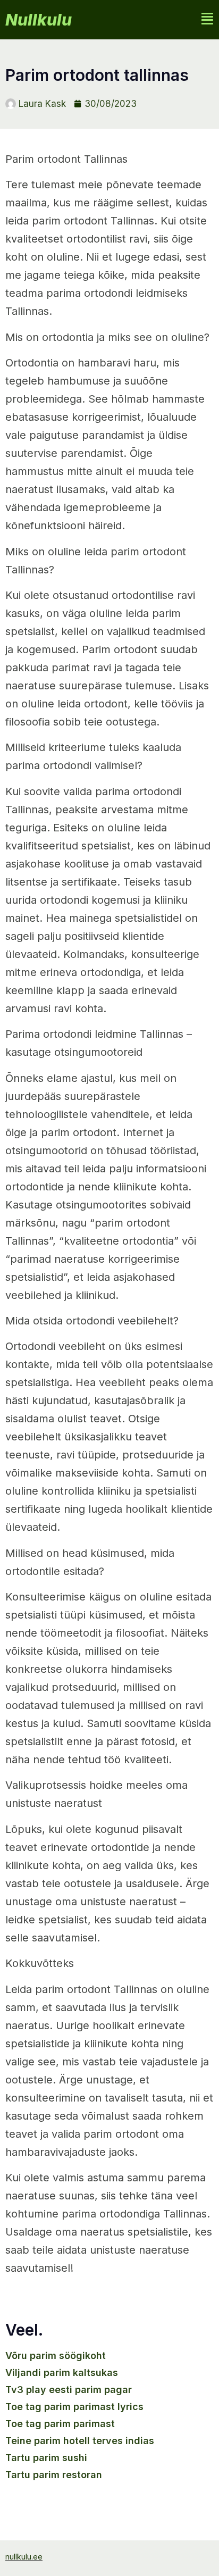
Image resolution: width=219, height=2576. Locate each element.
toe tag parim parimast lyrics (74, 2407)
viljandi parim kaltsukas (62, 2373)
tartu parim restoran (54, 2475)
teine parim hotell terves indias (80, 2441)
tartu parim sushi (46, 2458)
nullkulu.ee (24, 2557)
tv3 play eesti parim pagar (69, 2390)
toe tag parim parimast (60, 2424)
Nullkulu (39, 20)
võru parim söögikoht (56, 2356)
